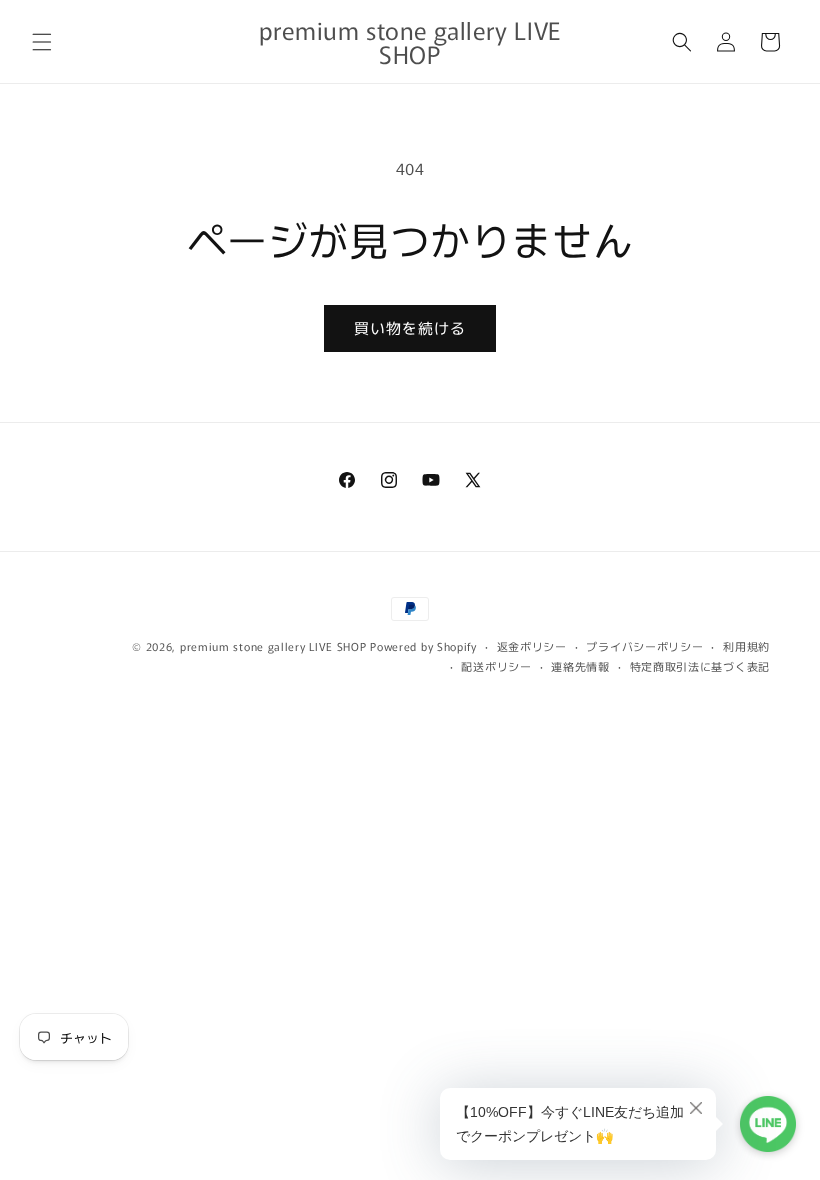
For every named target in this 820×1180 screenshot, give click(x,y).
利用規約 (746, 646)
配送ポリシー (496, 666)
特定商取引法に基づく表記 (700, 666)
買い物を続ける (410, 327)
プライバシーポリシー (644, 646)
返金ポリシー (532, 646)
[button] (42, 42)
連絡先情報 (580, 666)
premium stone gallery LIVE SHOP (273, 646)
